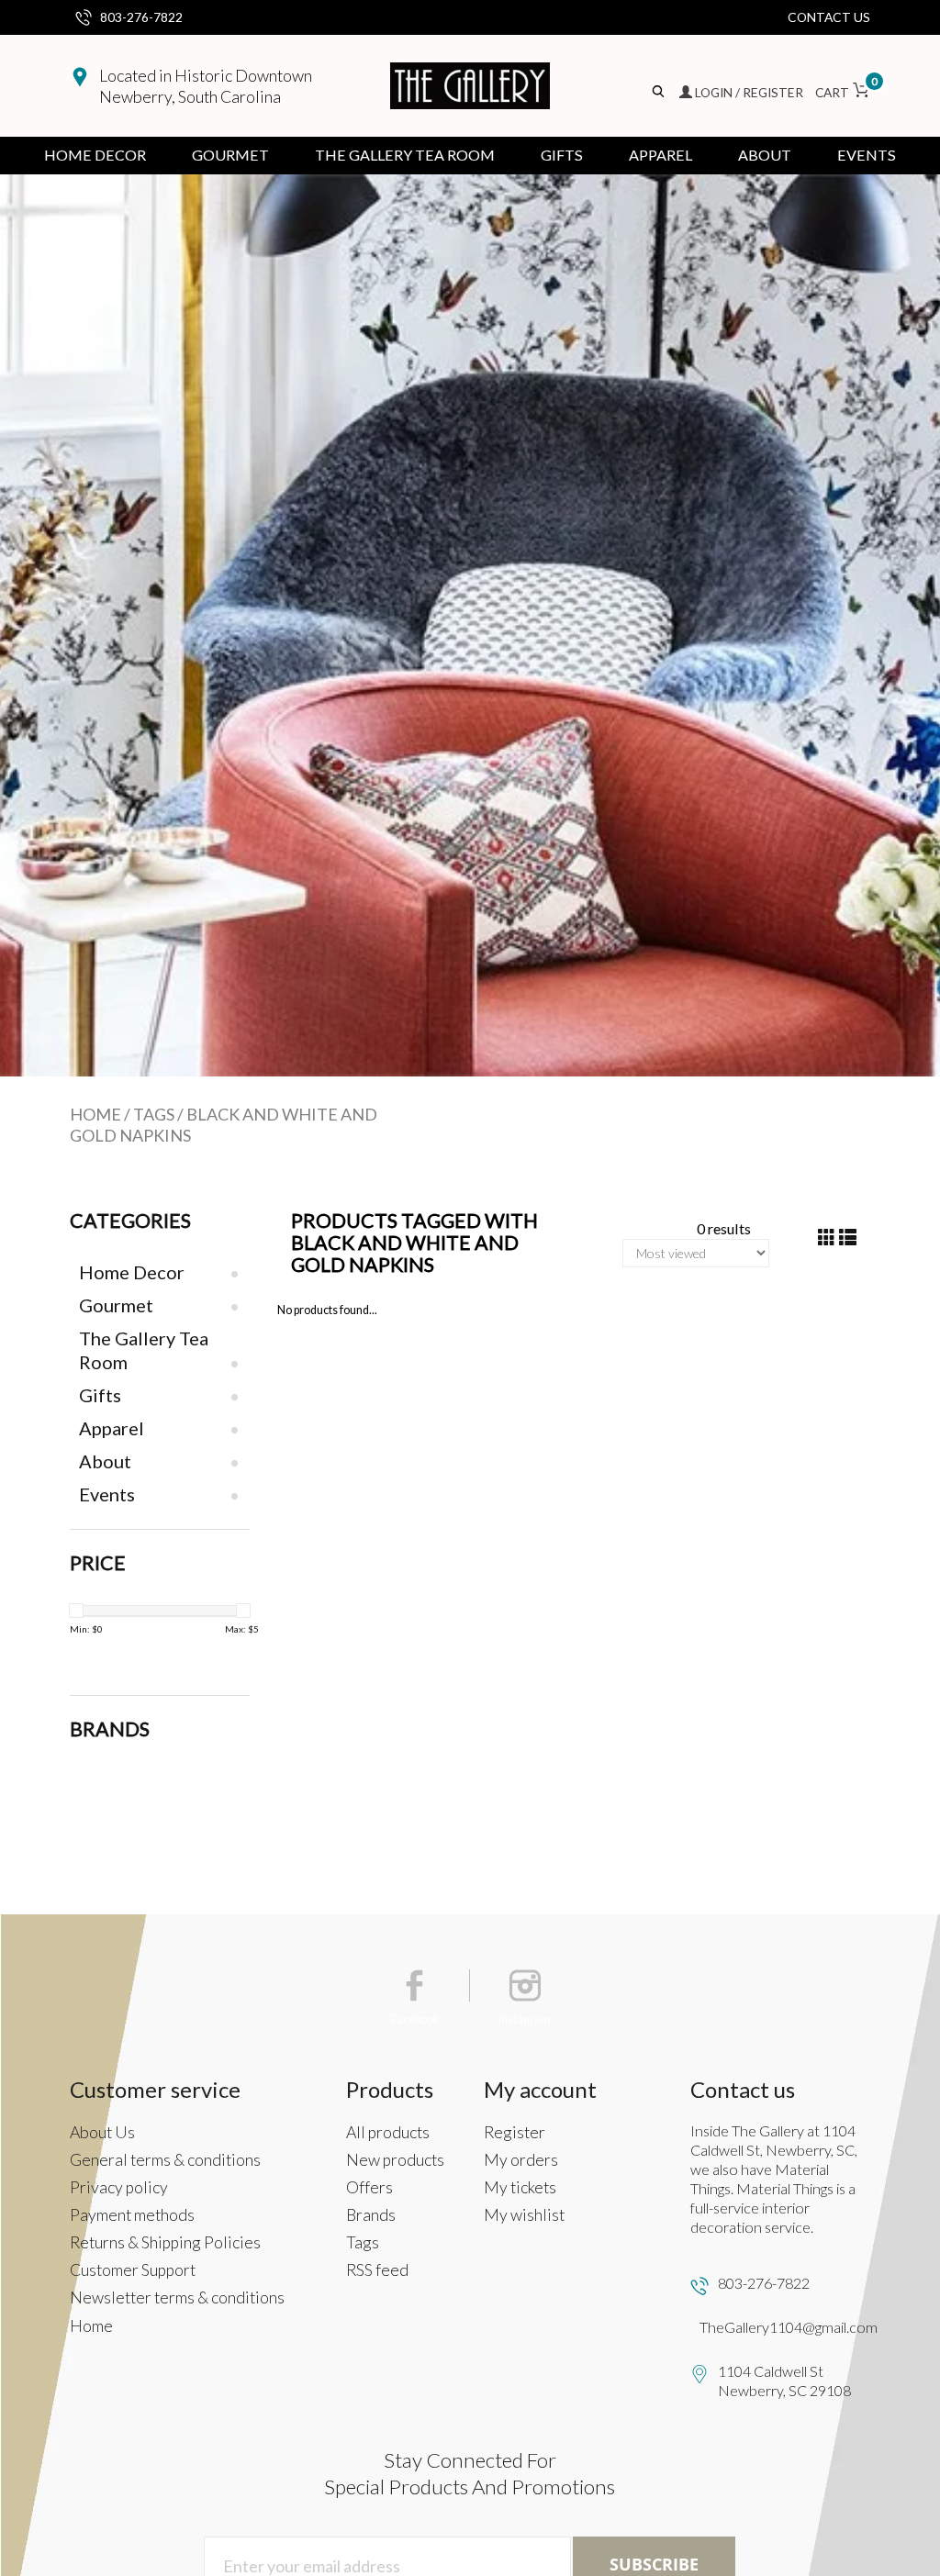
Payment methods (132, 2215)
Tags (154, 1114)
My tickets (520, 2187)
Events (867, 155)
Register (515, 2132)
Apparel (660, 155)
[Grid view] (827, 1238)
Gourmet (230, 155)
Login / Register (749, 92)
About (765, 155)
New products (395, 2160)
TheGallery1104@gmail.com (789, 2327)
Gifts (562, 155)
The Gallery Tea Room (405, 155)
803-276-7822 (141, 17)
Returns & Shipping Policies (165, 2242)
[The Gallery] (470, 86)
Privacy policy (119, 2187)
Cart (843, 92)
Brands (371, 2215)
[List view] (848, 1238)
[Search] (660, 92)
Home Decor (95, 155)
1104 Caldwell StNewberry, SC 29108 (784, 2381)
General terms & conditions (165, 2160)
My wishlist (524, 2215)
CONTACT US (829, 17)
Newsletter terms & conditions (177, 2297)
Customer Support (133, 2270)
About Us (102, 2132)
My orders (521, 2160)
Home (95, 1114)
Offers (369, 2187)
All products (388, 2132)
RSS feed (377, 2270)
